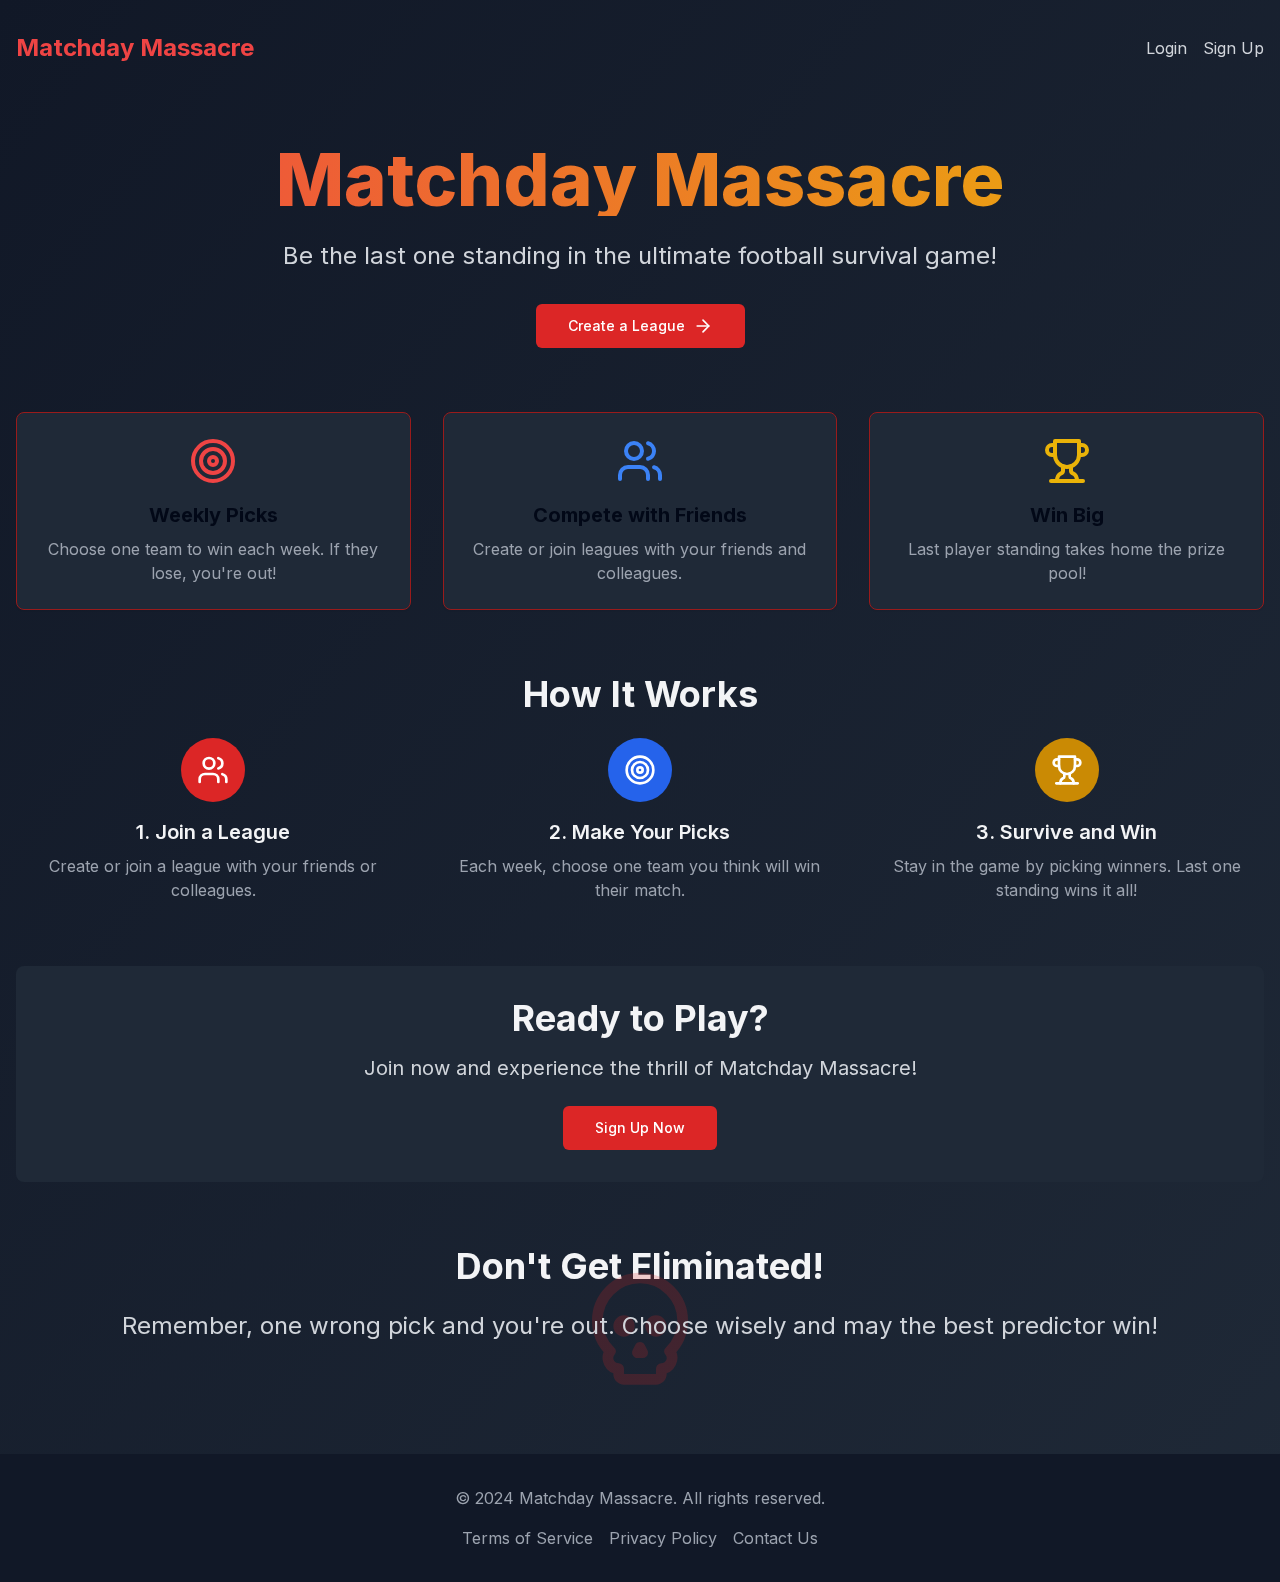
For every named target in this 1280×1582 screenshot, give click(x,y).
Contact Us (775, 1538)
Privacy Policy (663, 1538)
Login (1166, 48)
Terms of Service (527, 1538)
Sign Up (1233, 48)
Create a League (626, 325)
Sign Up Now (640, 1127)
